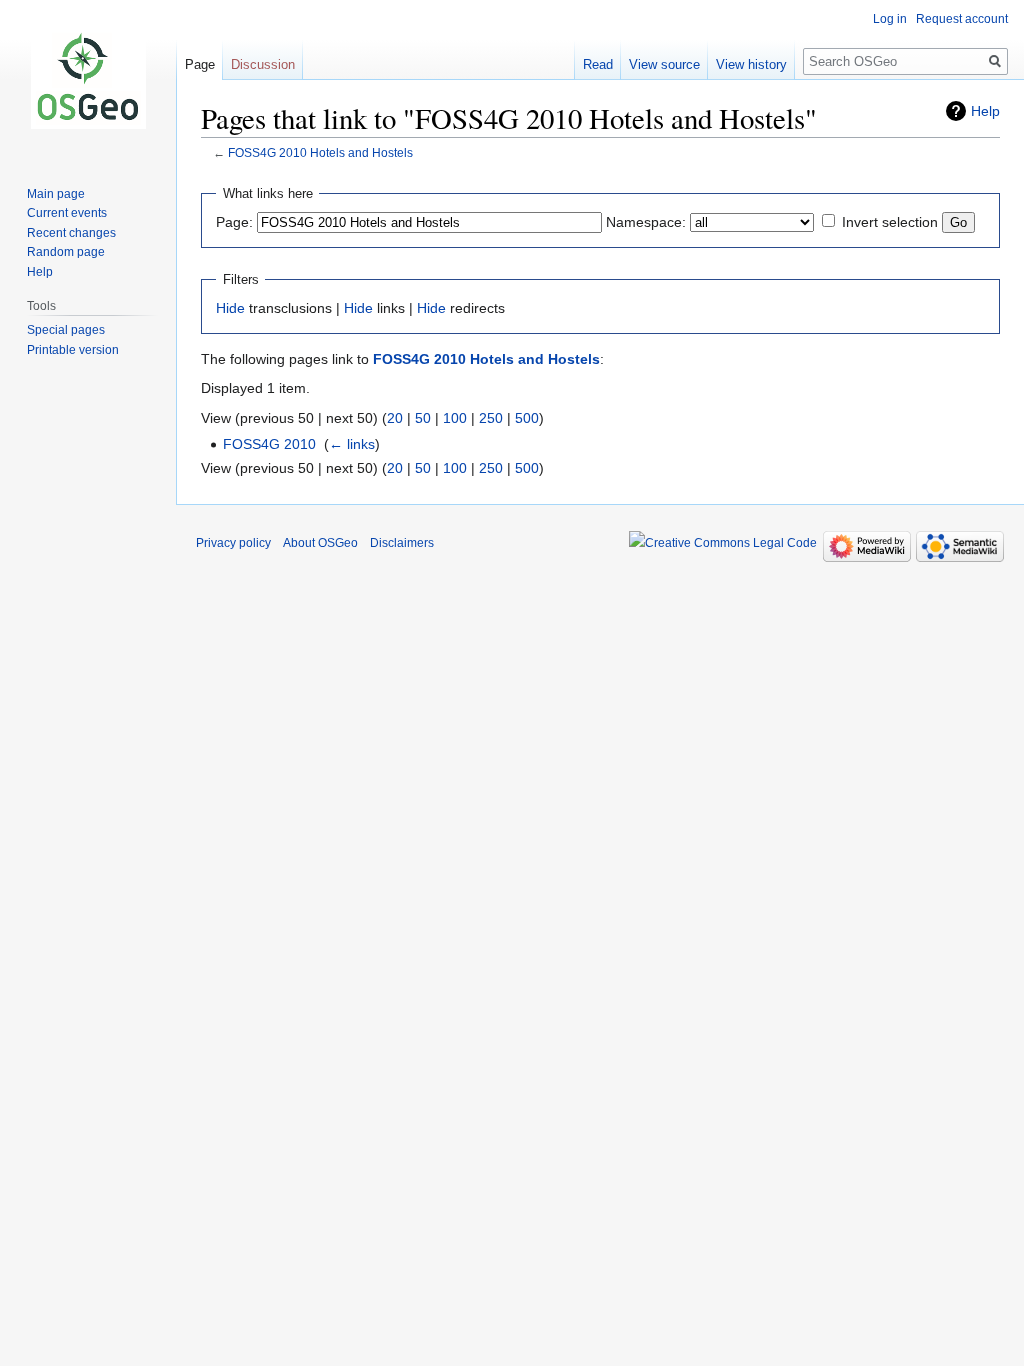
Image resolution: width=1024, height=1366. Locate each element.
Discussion (263, 64)
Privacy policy (233, 543)
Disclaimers (402, 543)
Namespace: (646, 222)
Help (985, 111)
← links (352, 444)
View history (751, 64)
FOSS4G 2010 (269, 444)
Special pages (66, 330)
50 (423, 418)
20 (395, 418)
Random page (66, 252)
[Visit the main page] (88, 80)
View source (664, 64)
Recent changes (71, 233)
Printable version (73, 350)
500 (527, 418)
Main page (56, 194)
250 (491, 418)
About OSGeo (320, 543)
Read (598, 64)
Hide (230, 308)
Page (200, 64)
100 (455, 418)
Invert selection (890, 222)
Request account (962, 19)
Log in (890, 19)
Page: (234, 222)
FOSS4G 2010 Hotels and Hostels (320, 152)
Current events (67, 213)
